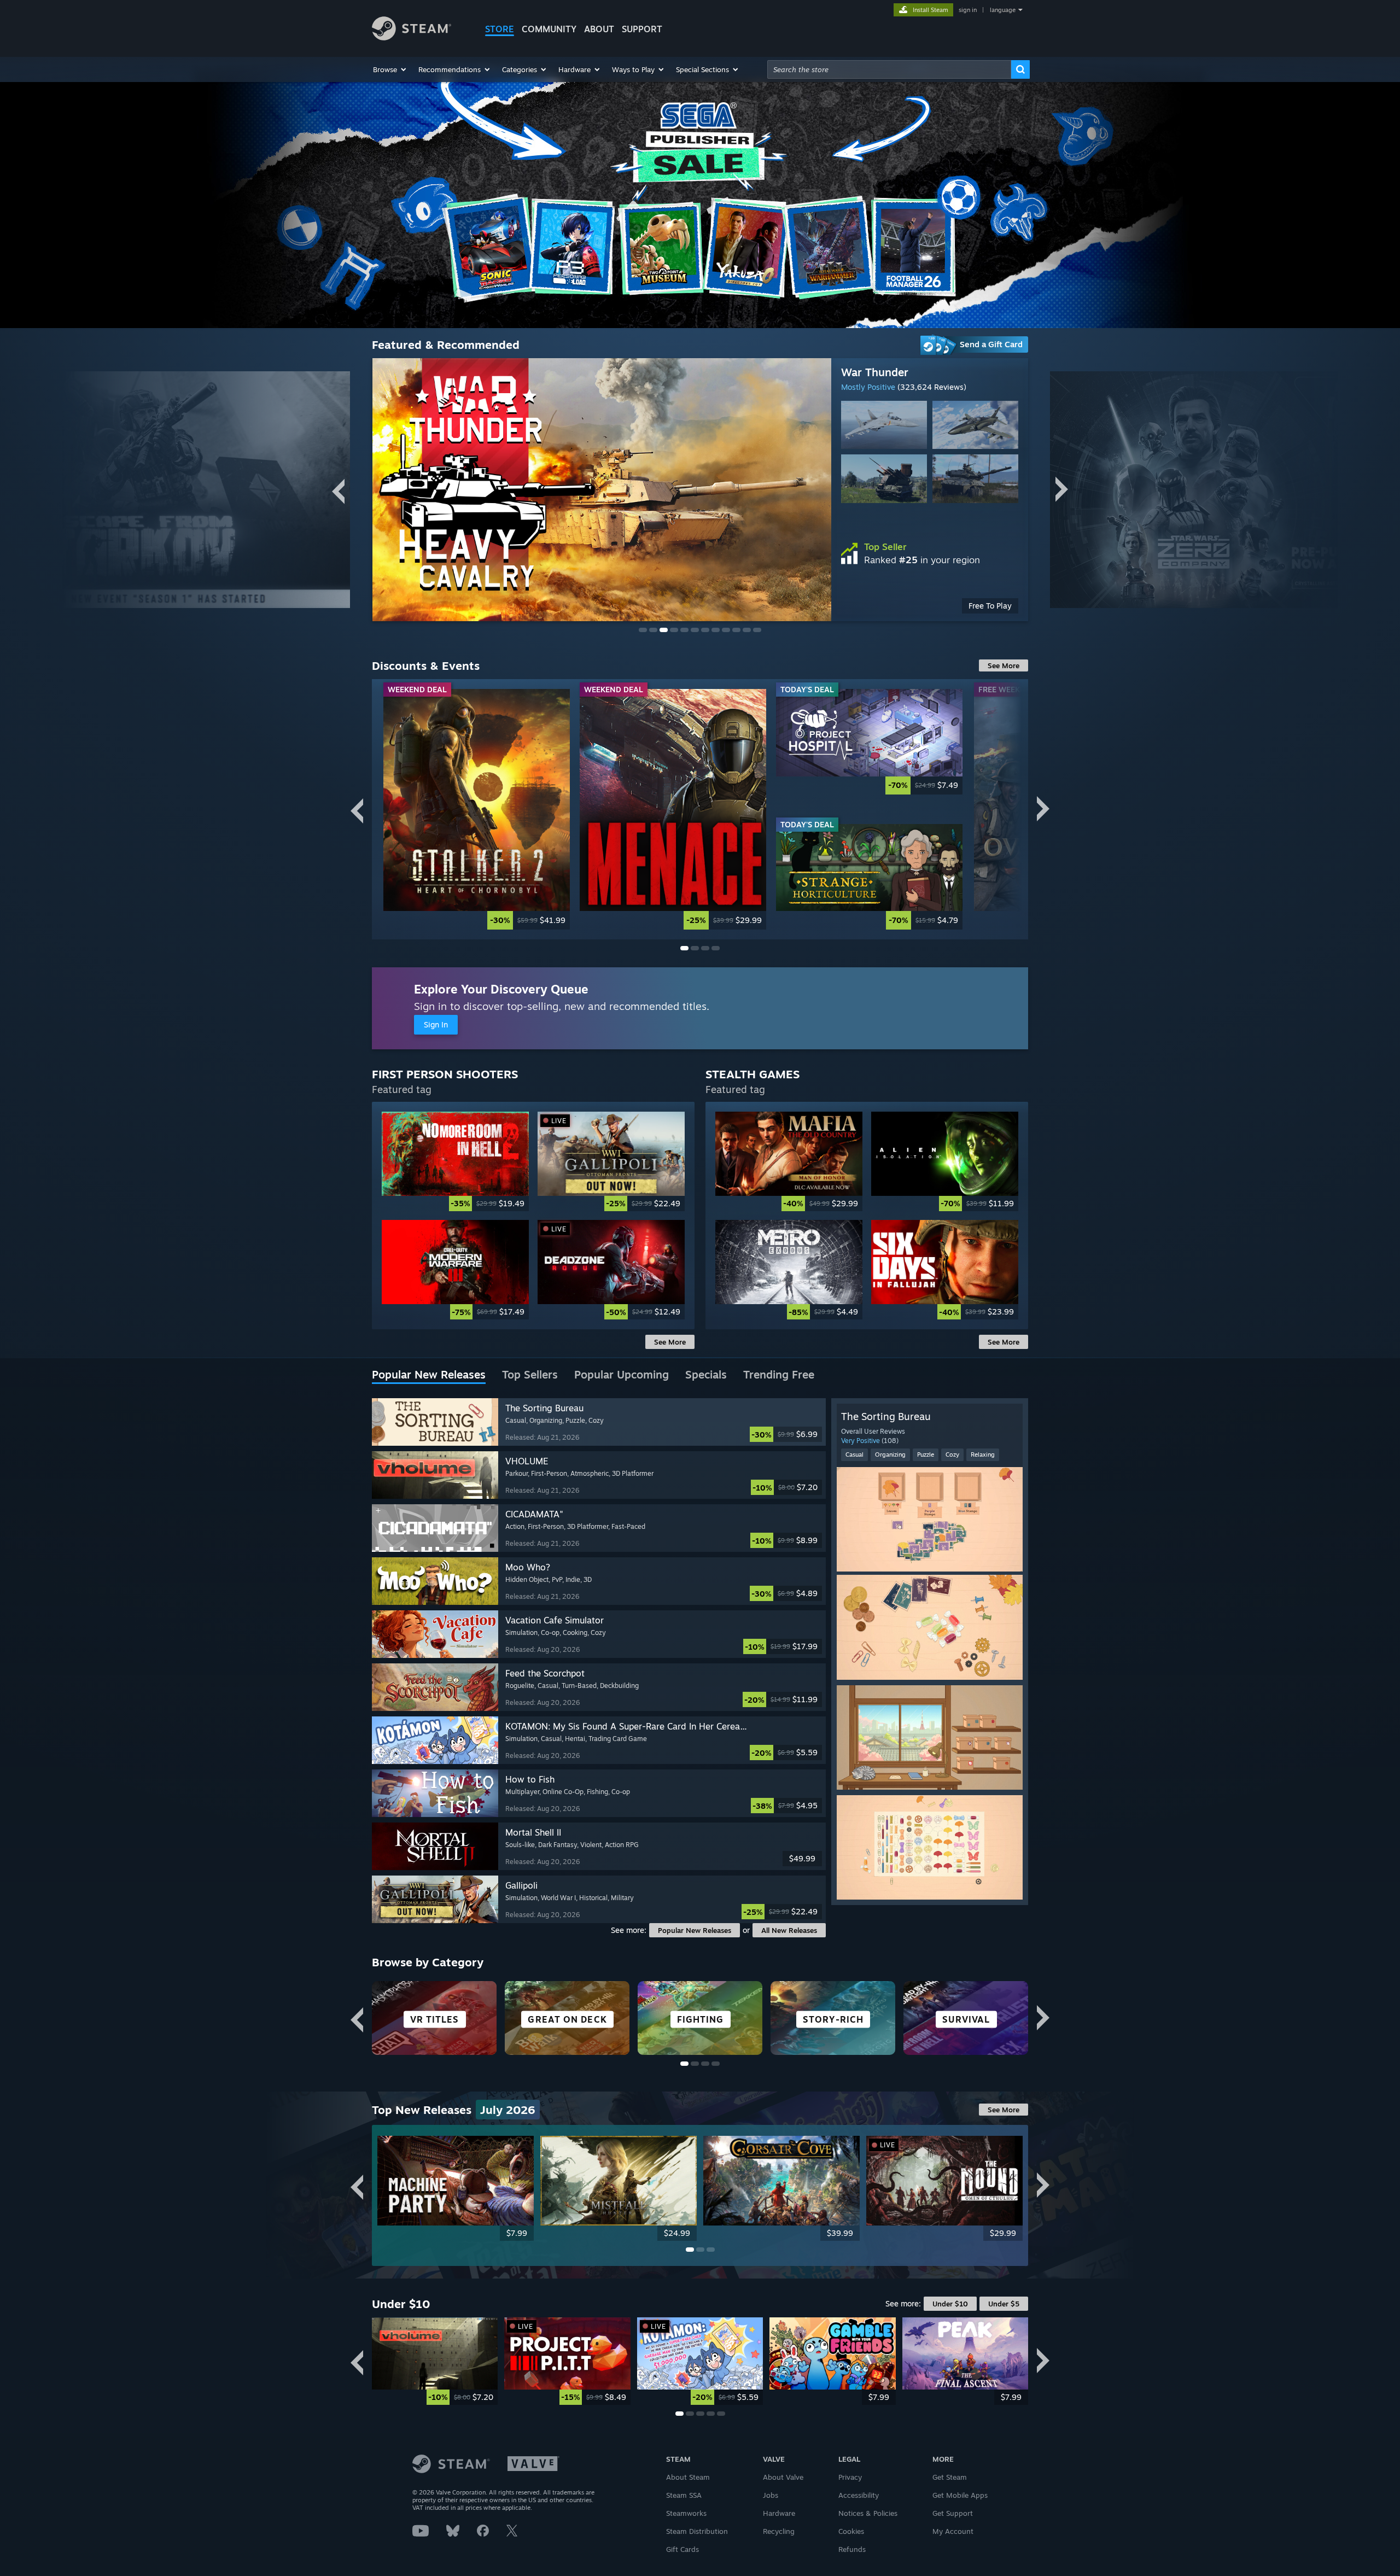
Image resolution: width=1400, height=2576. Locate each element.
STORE (500, 29)
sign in (968, 10)
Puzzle (926, 1455)
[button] (390, 69)
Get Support (953, 2513)
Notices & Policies (868, 2513)
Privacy (850, 2477)
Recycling (779, 2531)
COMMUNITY (549, 29)
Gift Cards (682, 2549)
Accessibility (859, 2495)
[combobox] (889, 69)
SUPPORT (642, 29)
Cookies (851, 2531)
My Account (953, 2531)
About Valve (783, 2477)
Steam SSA (684, 2495)
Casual (854, 1455)
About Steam (688, 2477)
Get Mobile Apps (960, 2495)
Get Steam (950, 2477)
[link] (477, 809)
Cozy (952, 1455)
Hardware (779, 2513)
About (599, 29)
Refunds (852, 2549)
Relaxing (983, 1455)
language (1003, 10)
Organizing (890, 1455)
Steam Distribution (697, 2531)
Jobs (771, 2495)
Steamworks (686, 2513)
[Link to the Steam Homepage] (412, 37)
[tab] (429, 1375)
